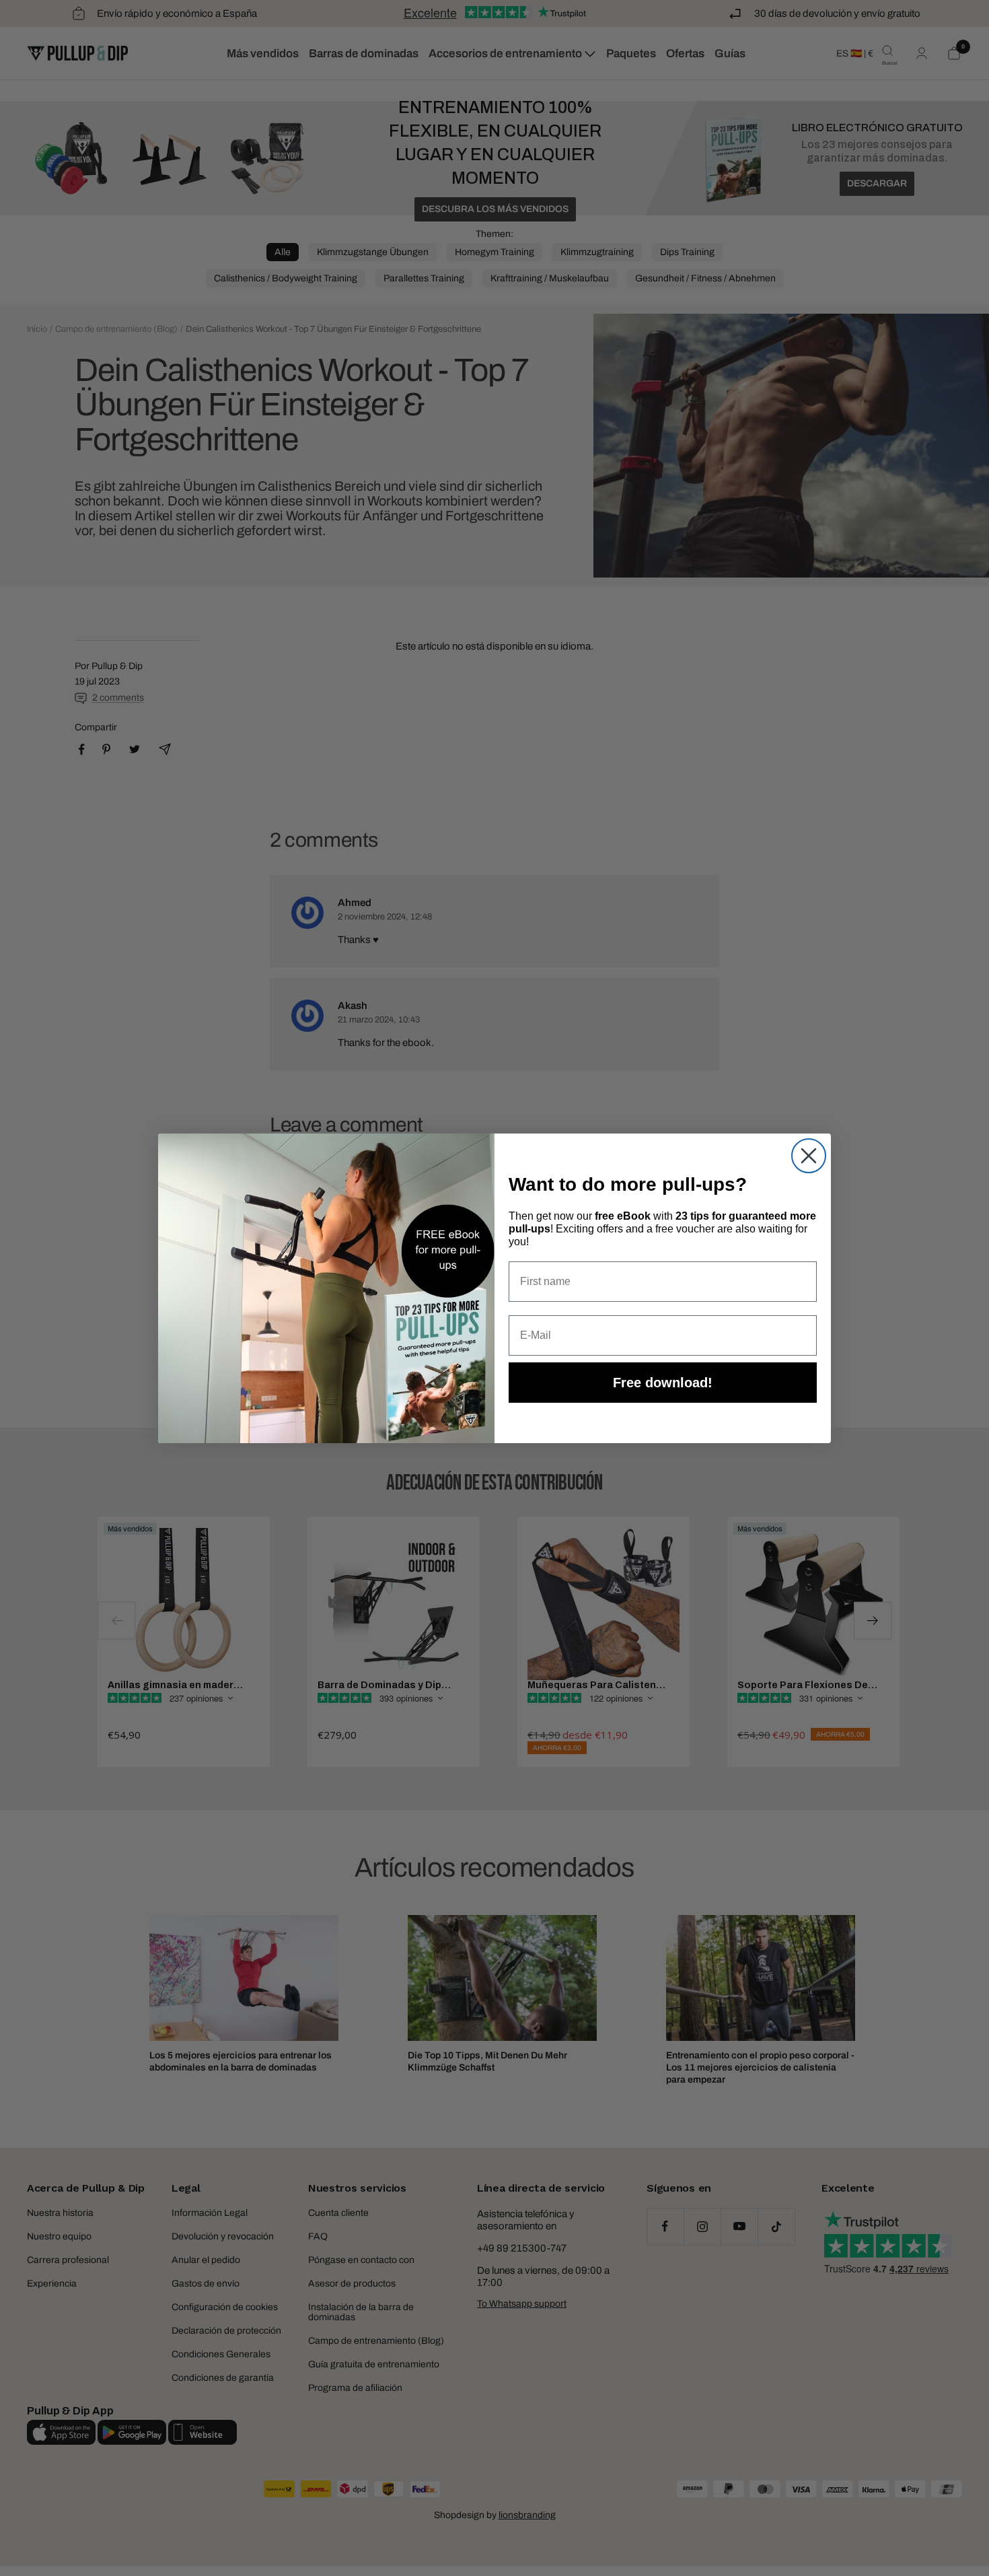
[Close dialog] (809, 1156)
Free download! (663, 1383)
